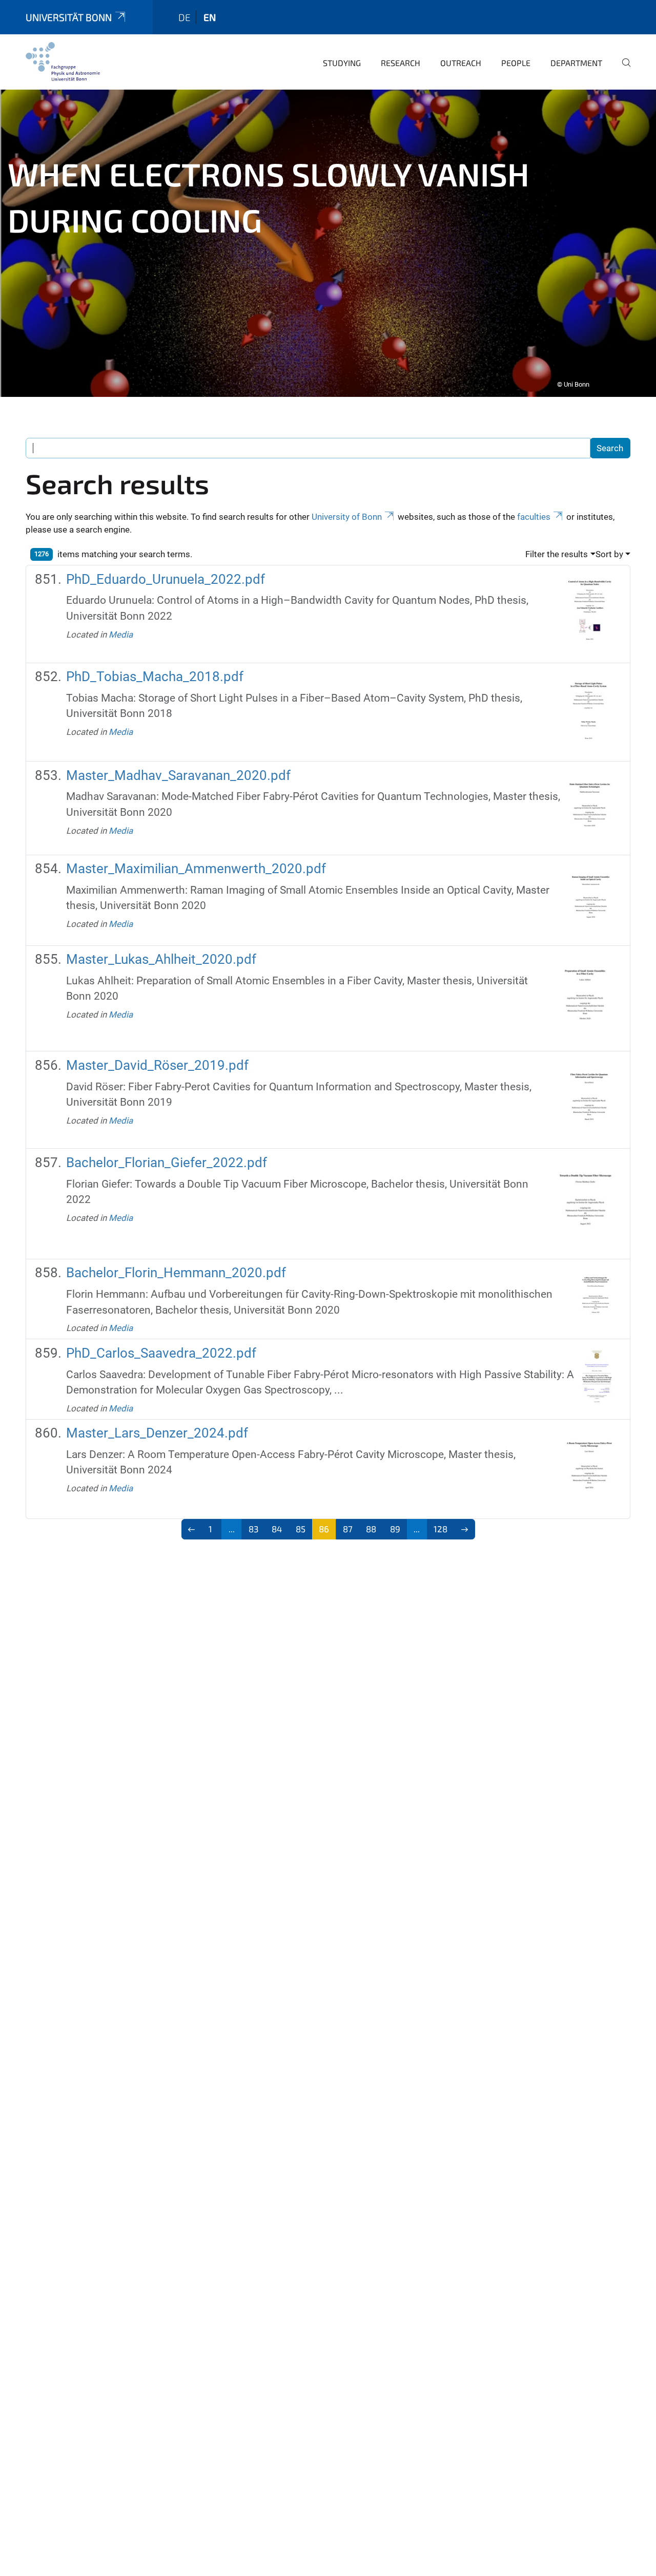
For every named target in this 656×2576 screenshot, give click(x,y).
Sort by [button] (609, 554)
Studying (342, 63)
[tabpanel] (328, 243)
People (516, 63)
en (210, 17)
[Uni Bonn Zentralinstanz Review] (63, 61)
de (184, 17)
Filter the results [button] (557, 554)
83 (253, 1529)
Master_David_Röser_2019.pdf (157, 1065)
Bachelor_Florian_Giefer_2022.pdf (167, 1163)
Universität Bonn (69, 17)
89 (395, 1529)
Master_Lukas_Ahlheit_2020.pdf (161, 959)
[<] (192, 1529)
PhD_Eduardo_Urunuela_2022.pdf (166, 579)
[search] (622, 70)
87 (348, 1529)
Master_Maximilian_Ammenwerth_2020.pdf (196, 869)
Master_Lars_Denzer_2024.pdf (157, 1433)
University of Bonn (347, 517)
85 (301, 1529)
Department (576, 63)
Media (121, 635)
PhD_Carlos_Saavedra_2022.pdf (161, 1353)
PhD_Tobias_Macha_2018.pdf (155, 677)
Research (401, 63)
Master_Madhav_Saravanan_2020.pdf (178, 775)
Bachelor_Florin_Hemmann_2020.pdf (176, 1273)
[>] (465, 1529)
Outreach (461, 63)
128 (440, 1529)
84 (277, 1529)
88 (371, 1529)
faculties (534, 517)
